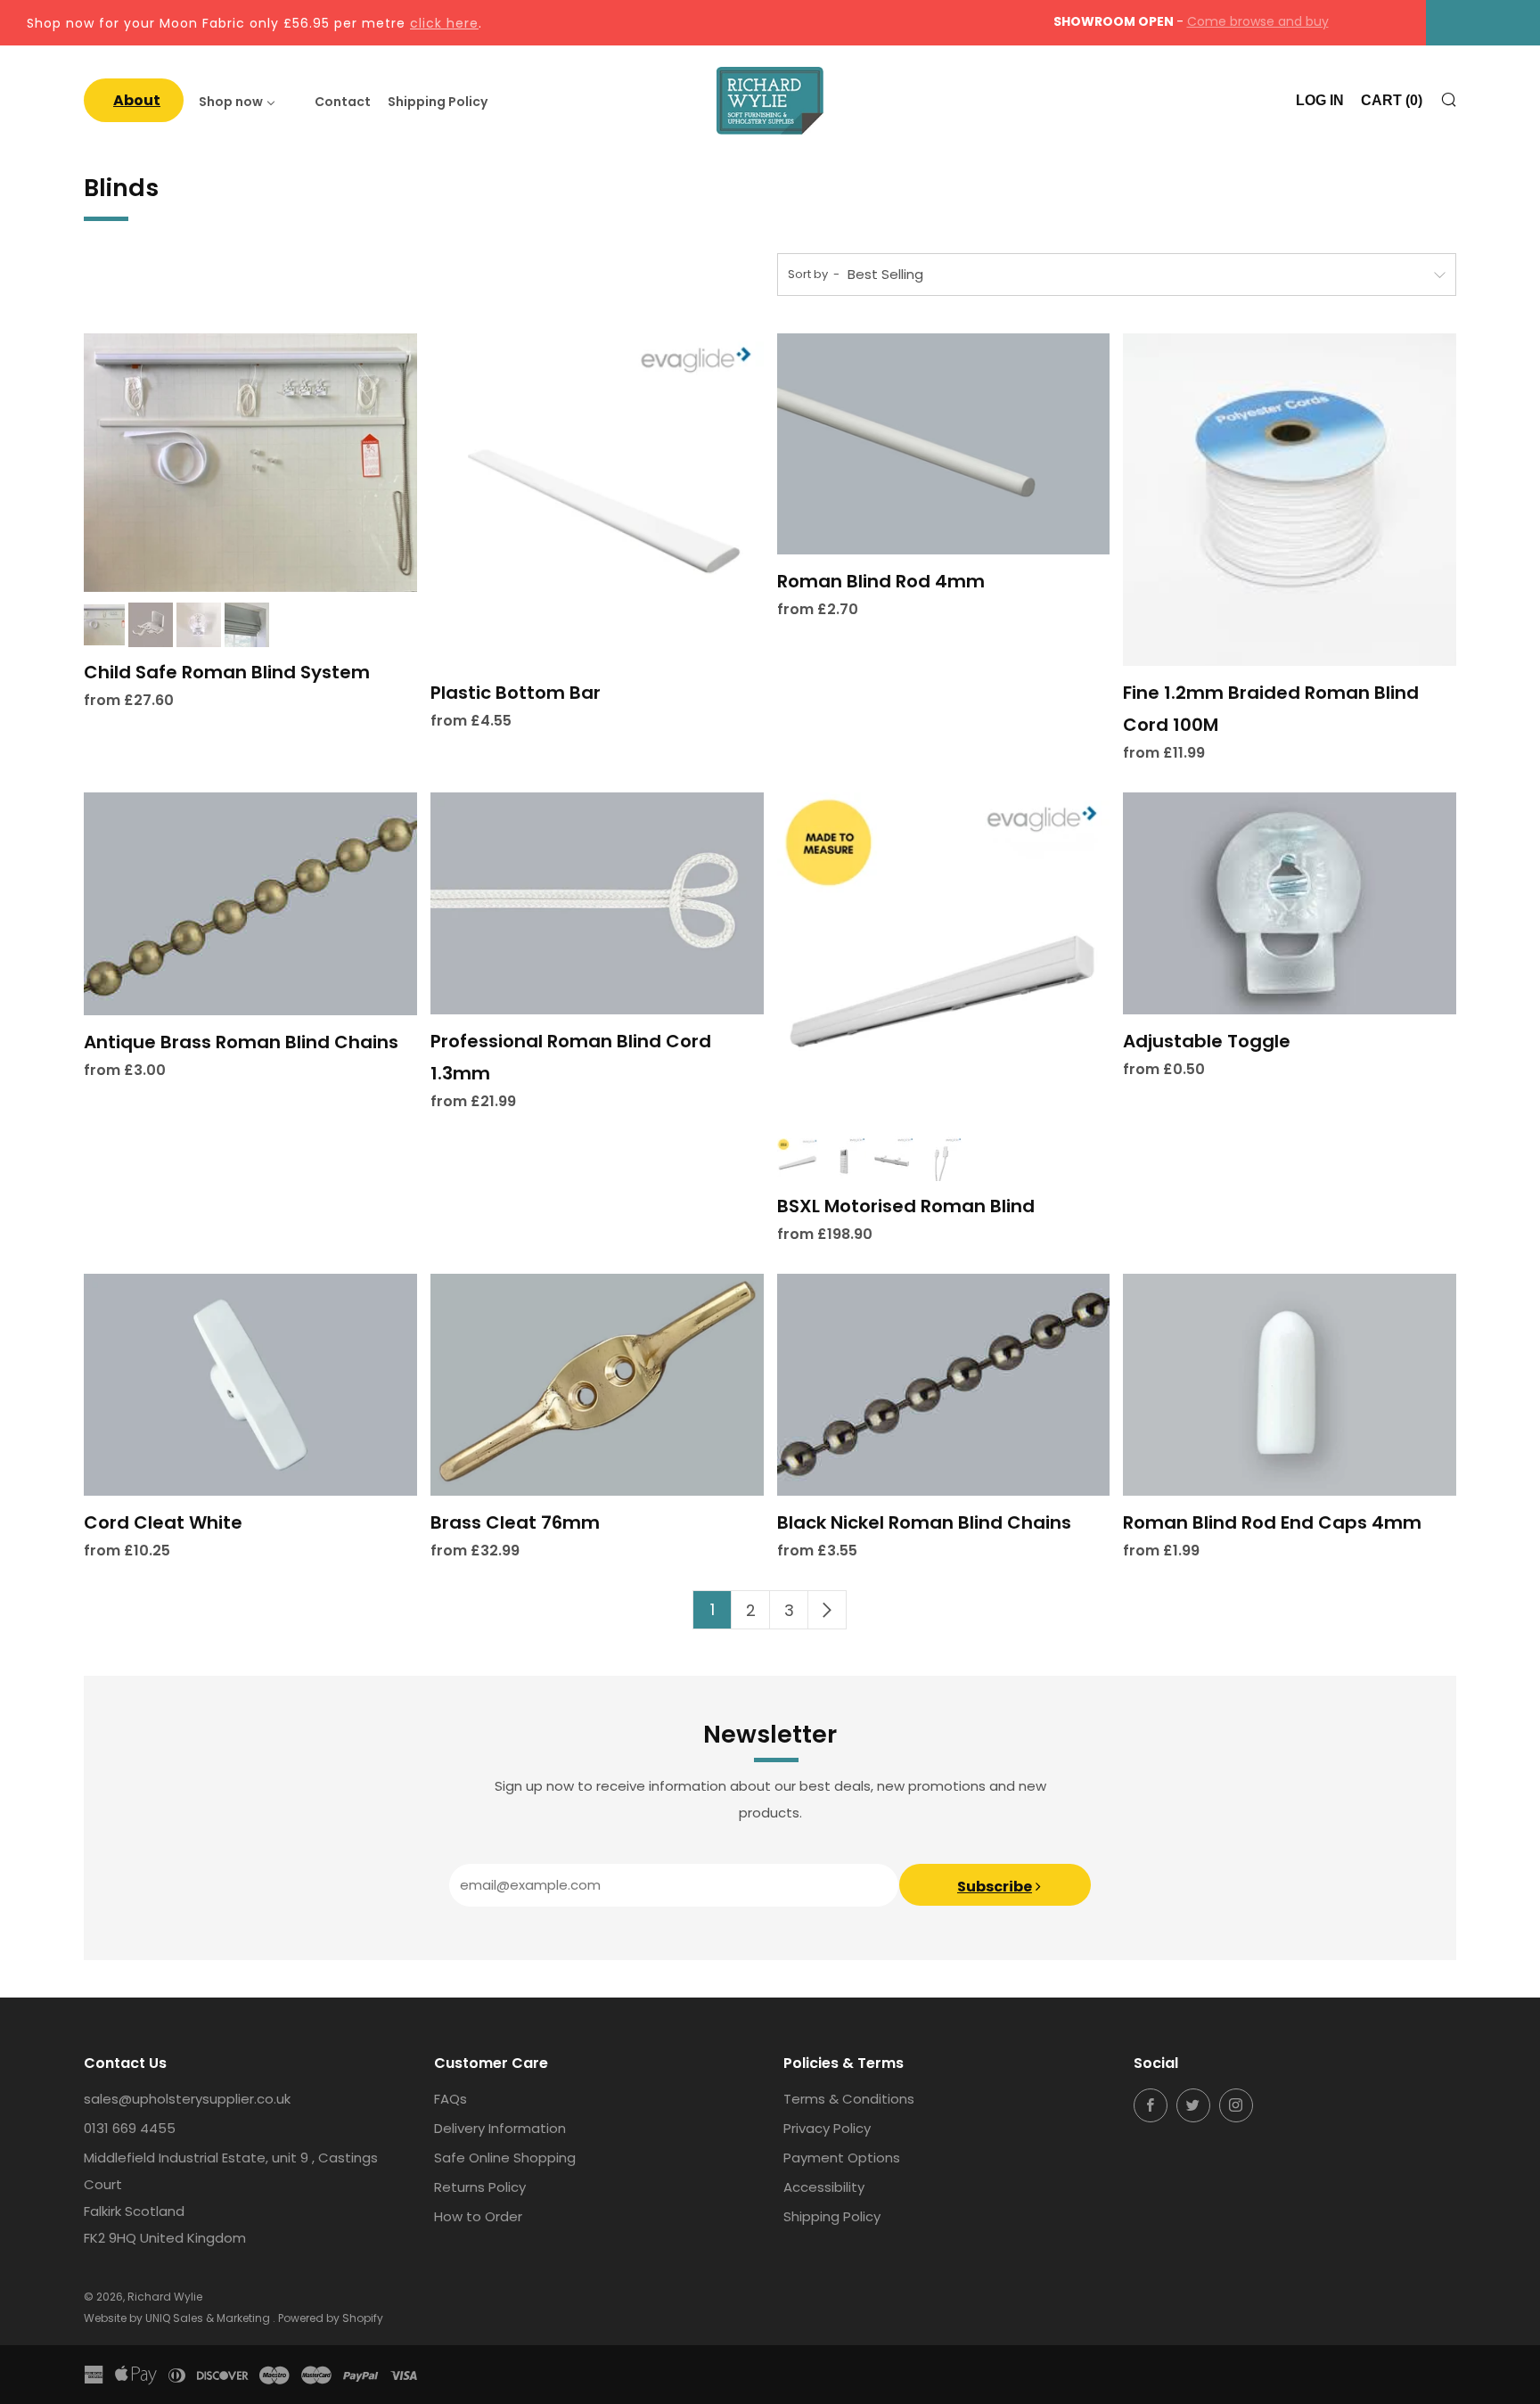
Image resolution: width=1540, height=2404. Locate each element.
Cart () (1392, 100)
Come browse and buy (1258, 21)
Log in (1320, 100)
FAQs (451, 2099)
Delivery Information (500, 2128)
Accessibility (824, 2187)
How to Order (478, 2216)
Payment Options (842, 2158)
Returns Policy (480, 2187)
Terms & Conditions (849, 2099)
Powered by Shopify (331, 2318)
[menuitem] (134, 100)
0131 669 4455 (130, 2128)
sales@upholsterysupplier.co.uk (187, 2099)
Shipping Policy (832, 2216)
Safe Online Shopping (505, 2158)
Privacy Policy (827, 2128)
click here (444, 23)
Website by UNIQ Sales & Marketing (178, 2318)
